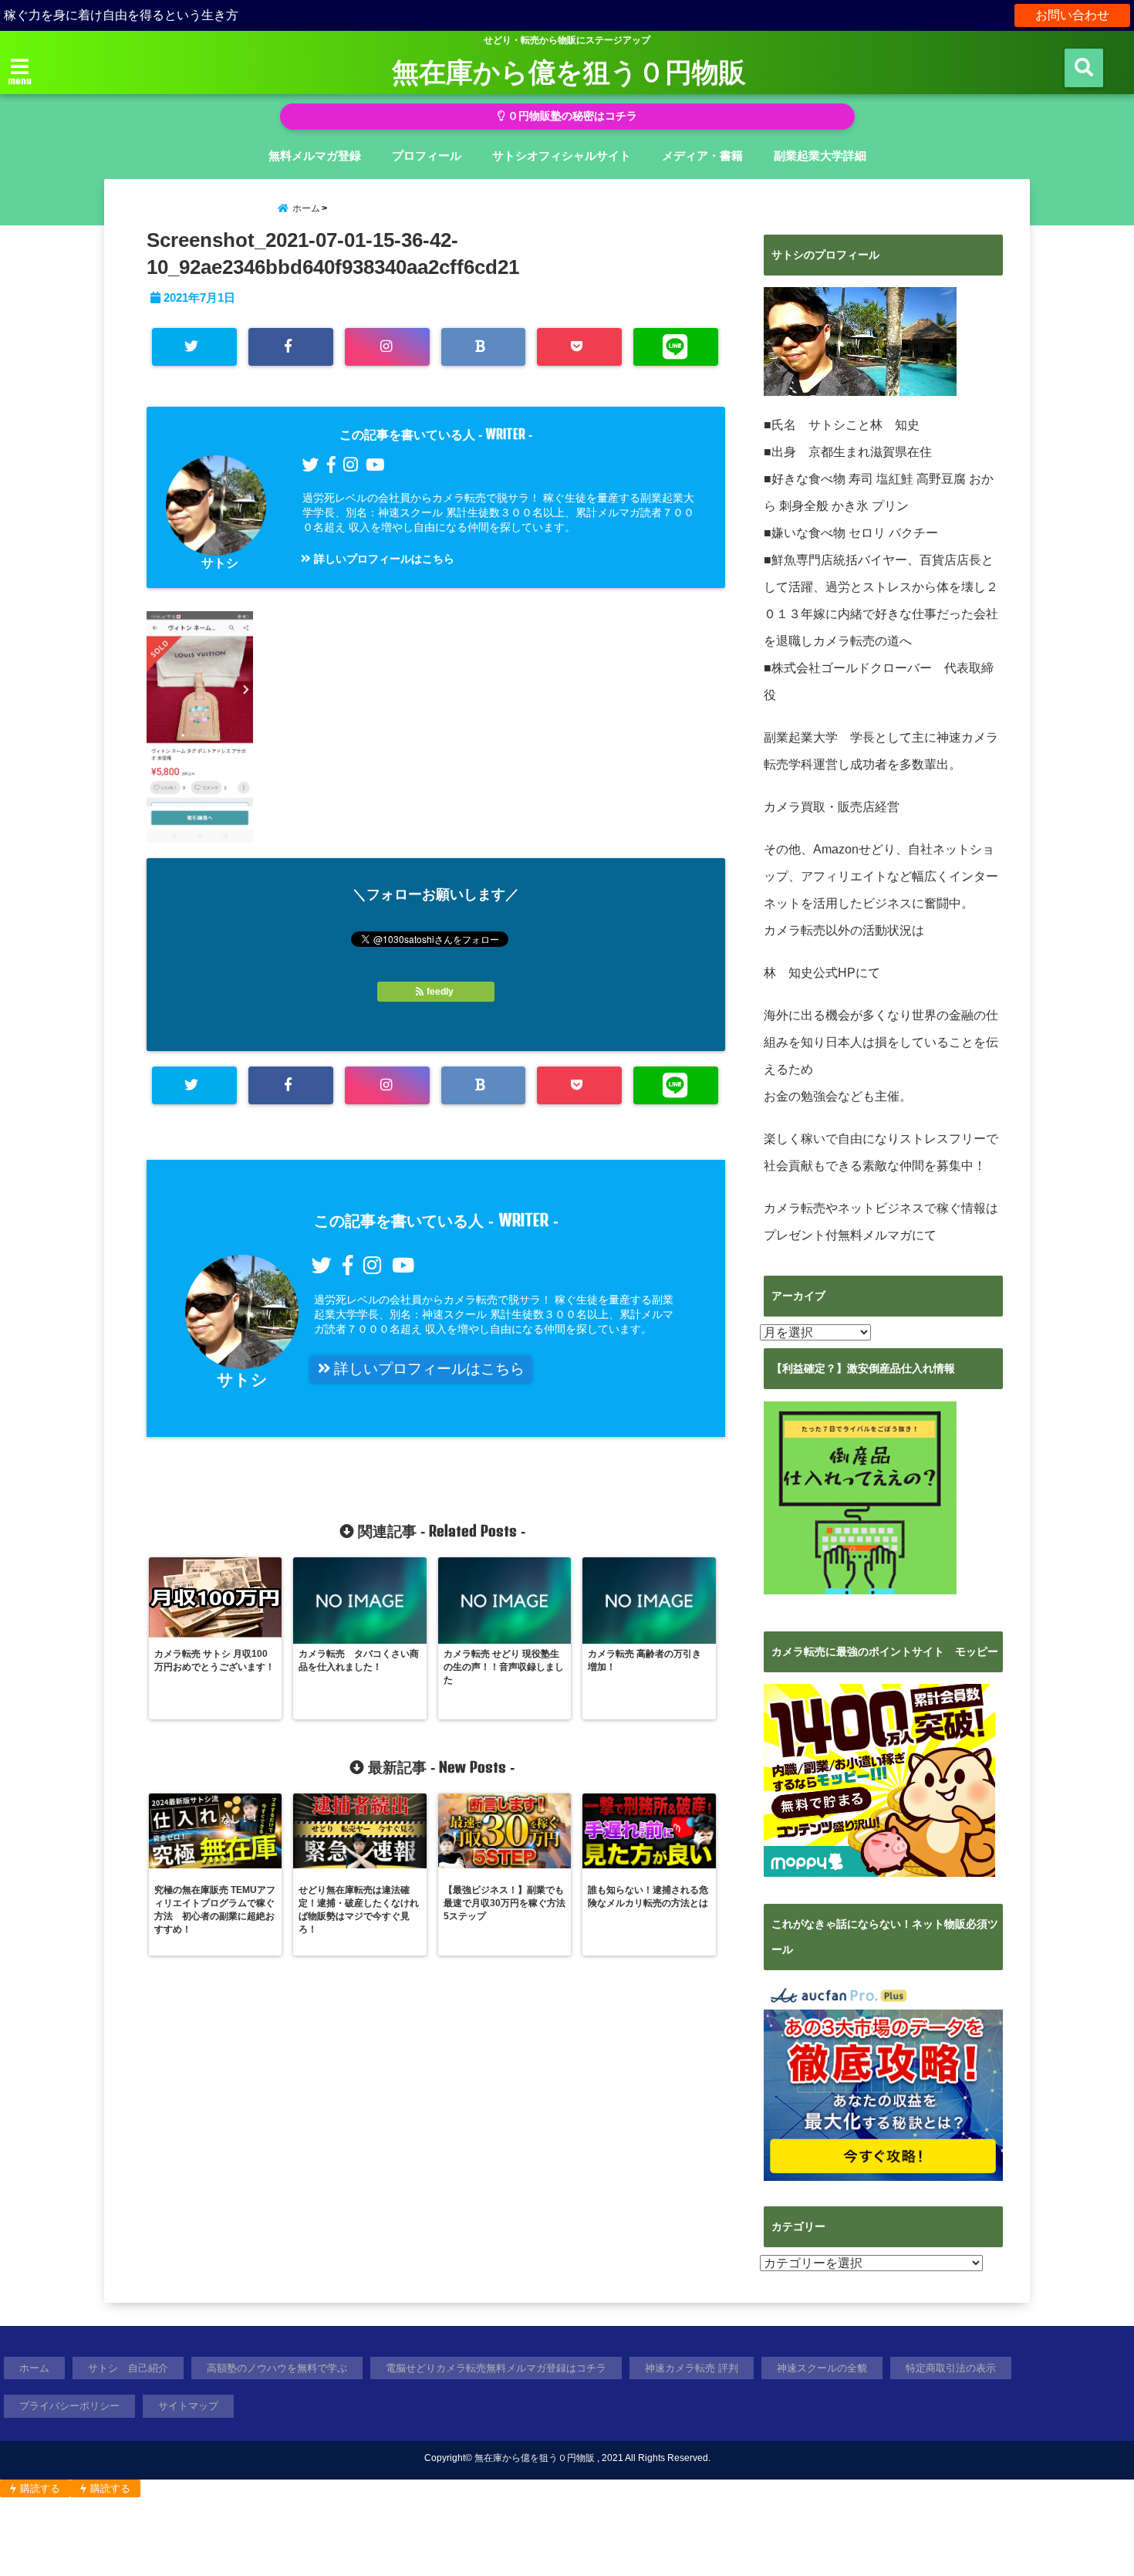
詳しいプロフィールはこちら (383, 559)
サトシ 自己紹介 (128, 2368)
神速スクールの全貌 (822, 2368)
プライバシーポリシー (69, 2406)
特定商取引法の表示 (951, 2368)
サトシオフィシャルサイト (562, 156)
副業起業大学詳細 (820, 156)
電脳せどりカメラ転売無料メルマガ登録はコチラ (496, 2368)
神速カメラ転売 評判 (692, 2368)
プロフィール (427, 156)
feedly (440, 992)
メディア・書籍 (702, 156)
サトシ (220, 563)
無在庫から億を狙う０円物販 (569, 71)
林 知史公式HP (810, 973)
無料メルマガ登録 (315, 156)
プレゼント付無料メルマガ (838, 1235)
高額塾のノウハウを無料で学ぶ (277, 2368)
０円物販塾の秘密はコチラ (571, 116)
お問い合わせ (1072, 15)
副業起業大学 (801, 737)
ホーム (34, 2368)
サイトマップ (188, 2406)
